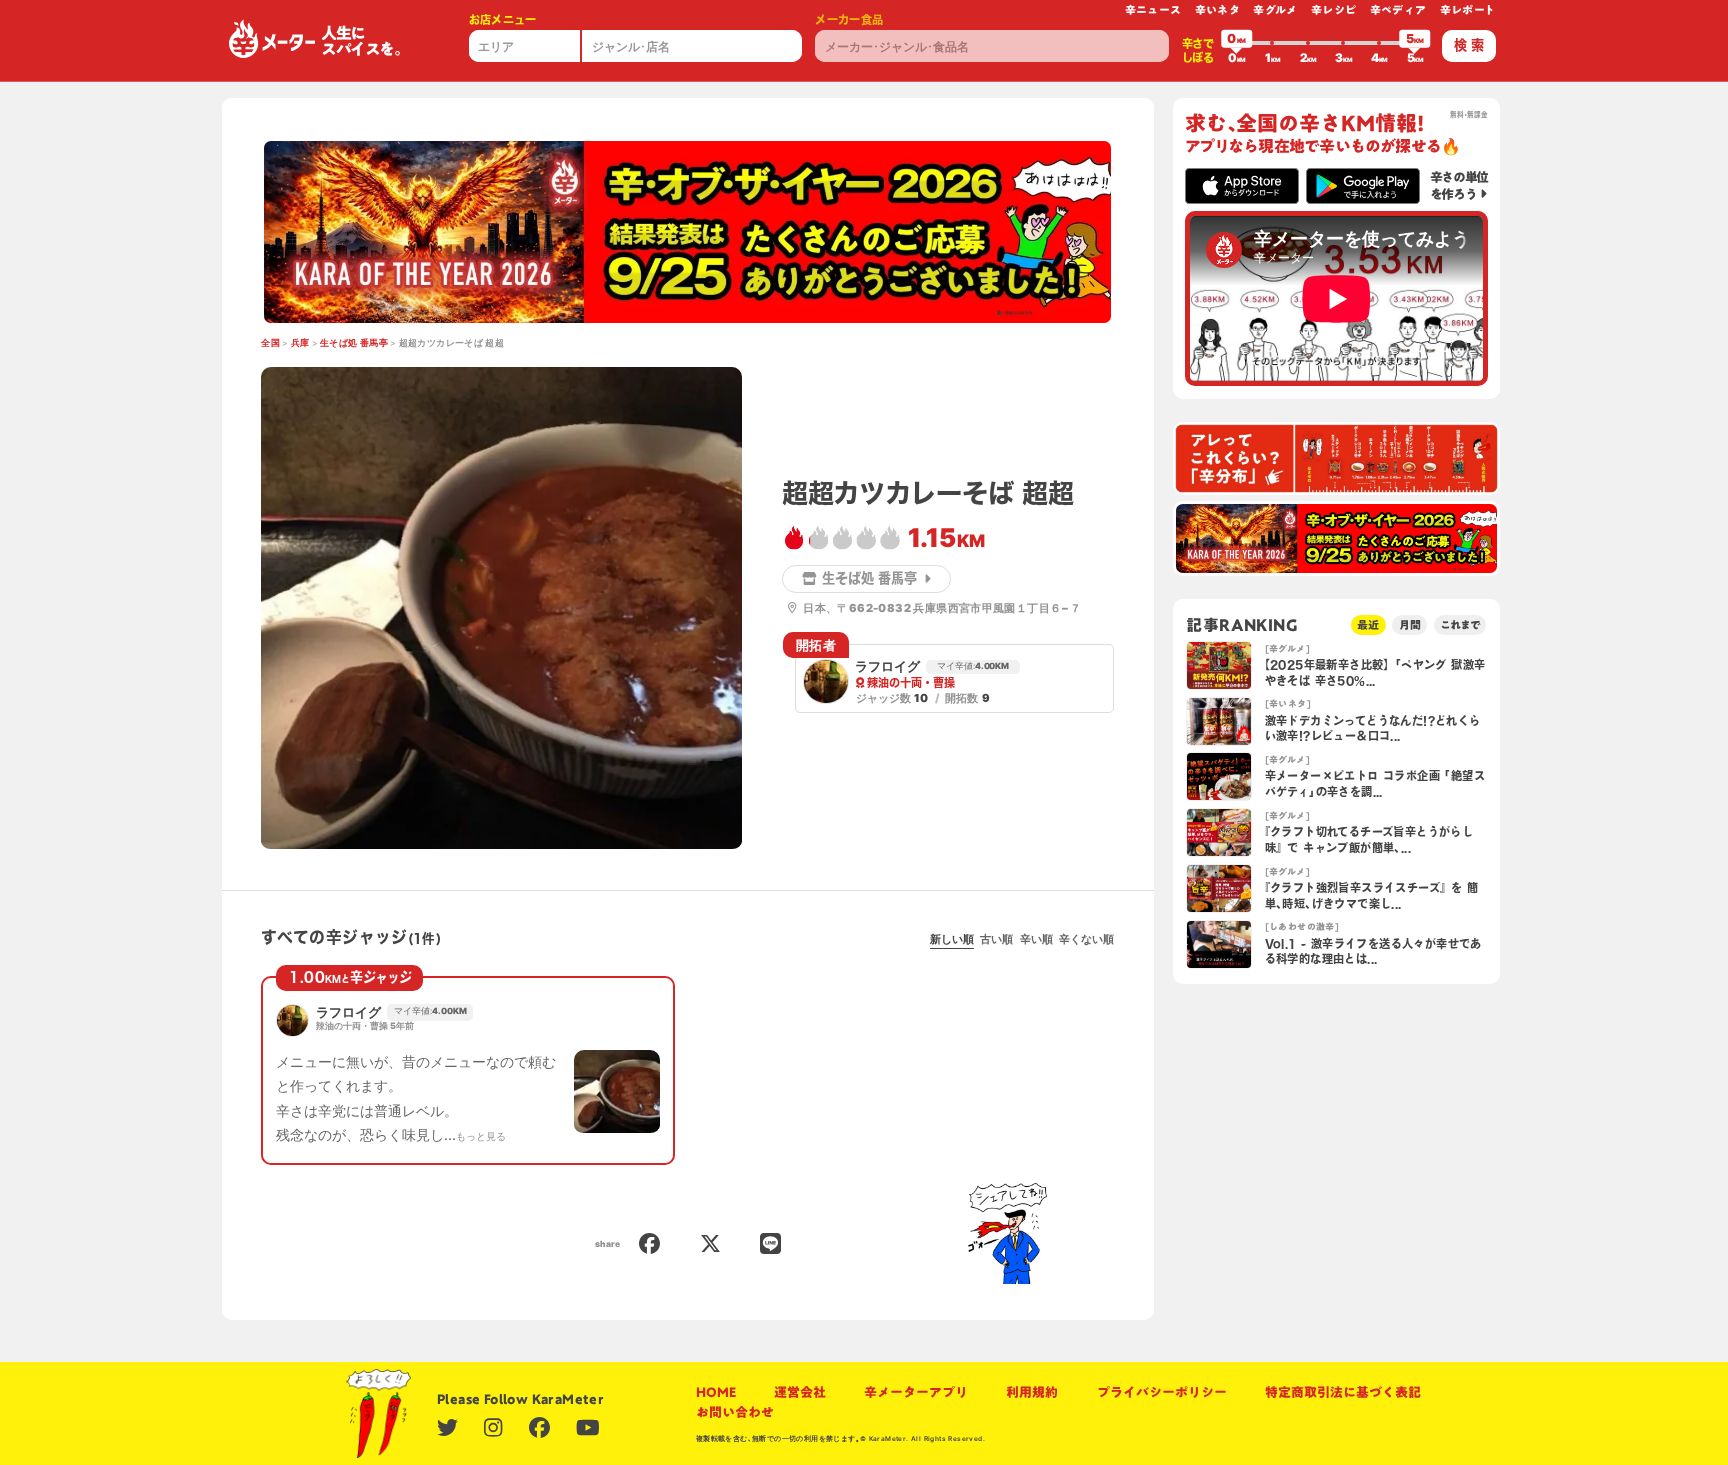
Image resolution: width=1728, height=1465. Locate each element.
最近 (1368, 624)
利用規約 (1032, 1392)
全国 (270, 343)
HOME (716, 1392)
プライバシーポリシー (1162, 1392)
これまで (1460, 624)
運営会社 (800, 1392)
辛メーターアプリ (916, 1392)
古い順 (996, 939)
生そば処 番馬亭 (354, 343)
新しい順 (952, 939)
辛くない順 (1086, 939)
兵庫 (300, 343)
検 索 (1469, 45)
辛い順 (1036, 939)
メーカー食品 (849, 19)
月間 (1410, 624)
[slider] (1237, 43)
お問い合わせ (735, 1412)
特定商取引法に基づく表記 (1343, 1392)
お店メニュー (503, 19)
